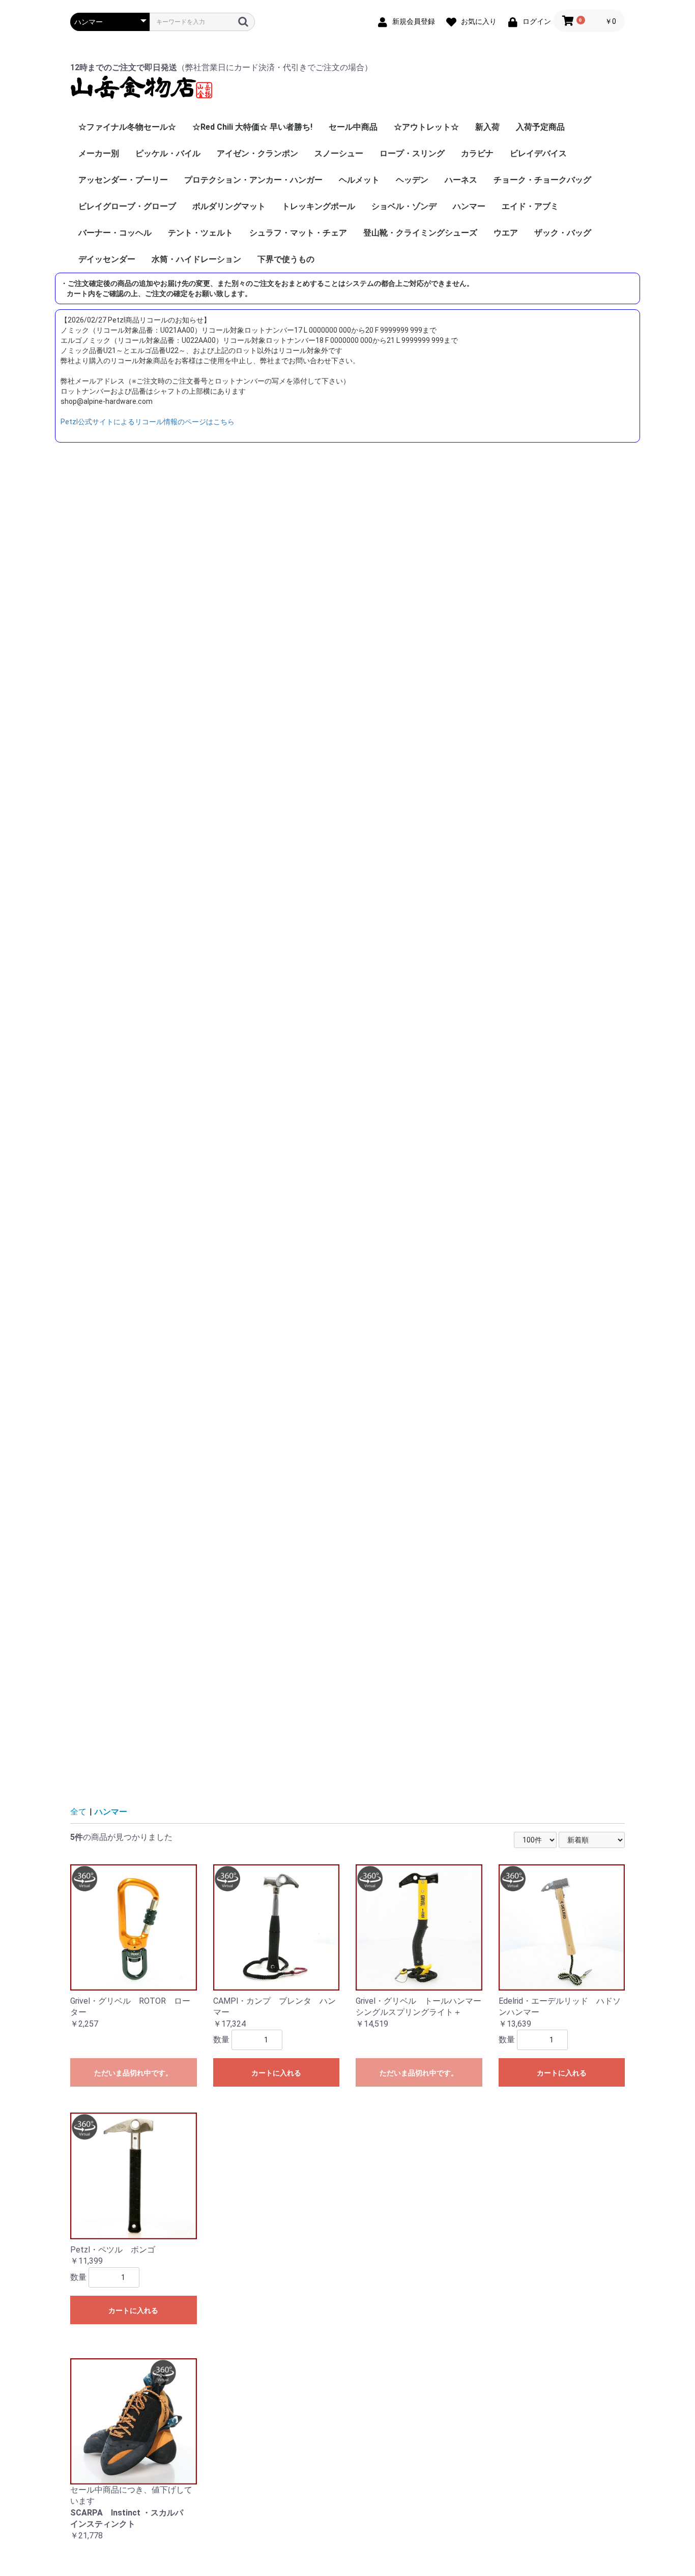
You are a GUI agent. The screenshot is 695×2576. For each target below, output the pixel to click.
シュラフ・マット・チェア (298, 233)
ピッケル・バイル (168, 153)
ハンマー (469, 206)
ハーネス (461, 180)
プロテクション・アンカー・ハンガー (253, 180)
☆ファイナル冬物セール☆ (127, 127)
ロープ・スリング (412, 153)
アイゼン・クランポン (257, 153)
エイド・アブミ (530, 206)
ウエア (506, 233)
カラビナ (477, 153)
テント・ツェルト (200, 233)
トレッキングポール (318, 206)
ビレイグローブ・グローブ (127, 206)
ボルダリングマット (229, 206)
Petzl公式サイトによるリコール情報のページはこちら (148, 422)
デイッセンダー (107, 259)
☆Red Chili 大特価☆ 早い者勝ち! (252, 127)
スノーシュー (339, 153)
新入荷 (487, 127)
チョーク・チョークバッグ (542, 180)
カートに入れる (276, 2073)
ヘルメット (359, 180)
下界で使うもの (286, 259)
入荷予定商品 (540, 127)
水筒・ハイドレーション (196, 259)
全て (78, 1812)
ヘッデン (412, 180)
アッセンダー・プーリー (123, 180)
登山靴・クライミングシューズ (420, 233)
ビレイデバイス (538, 153)
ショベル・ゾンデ (404, 206)
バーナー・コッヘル (115, 233)
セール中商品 (353, 127)
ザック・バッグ (563, 233)
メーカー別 (99, 153)
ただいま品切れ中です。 (133, 2073)
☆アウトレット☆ (426, 127)
